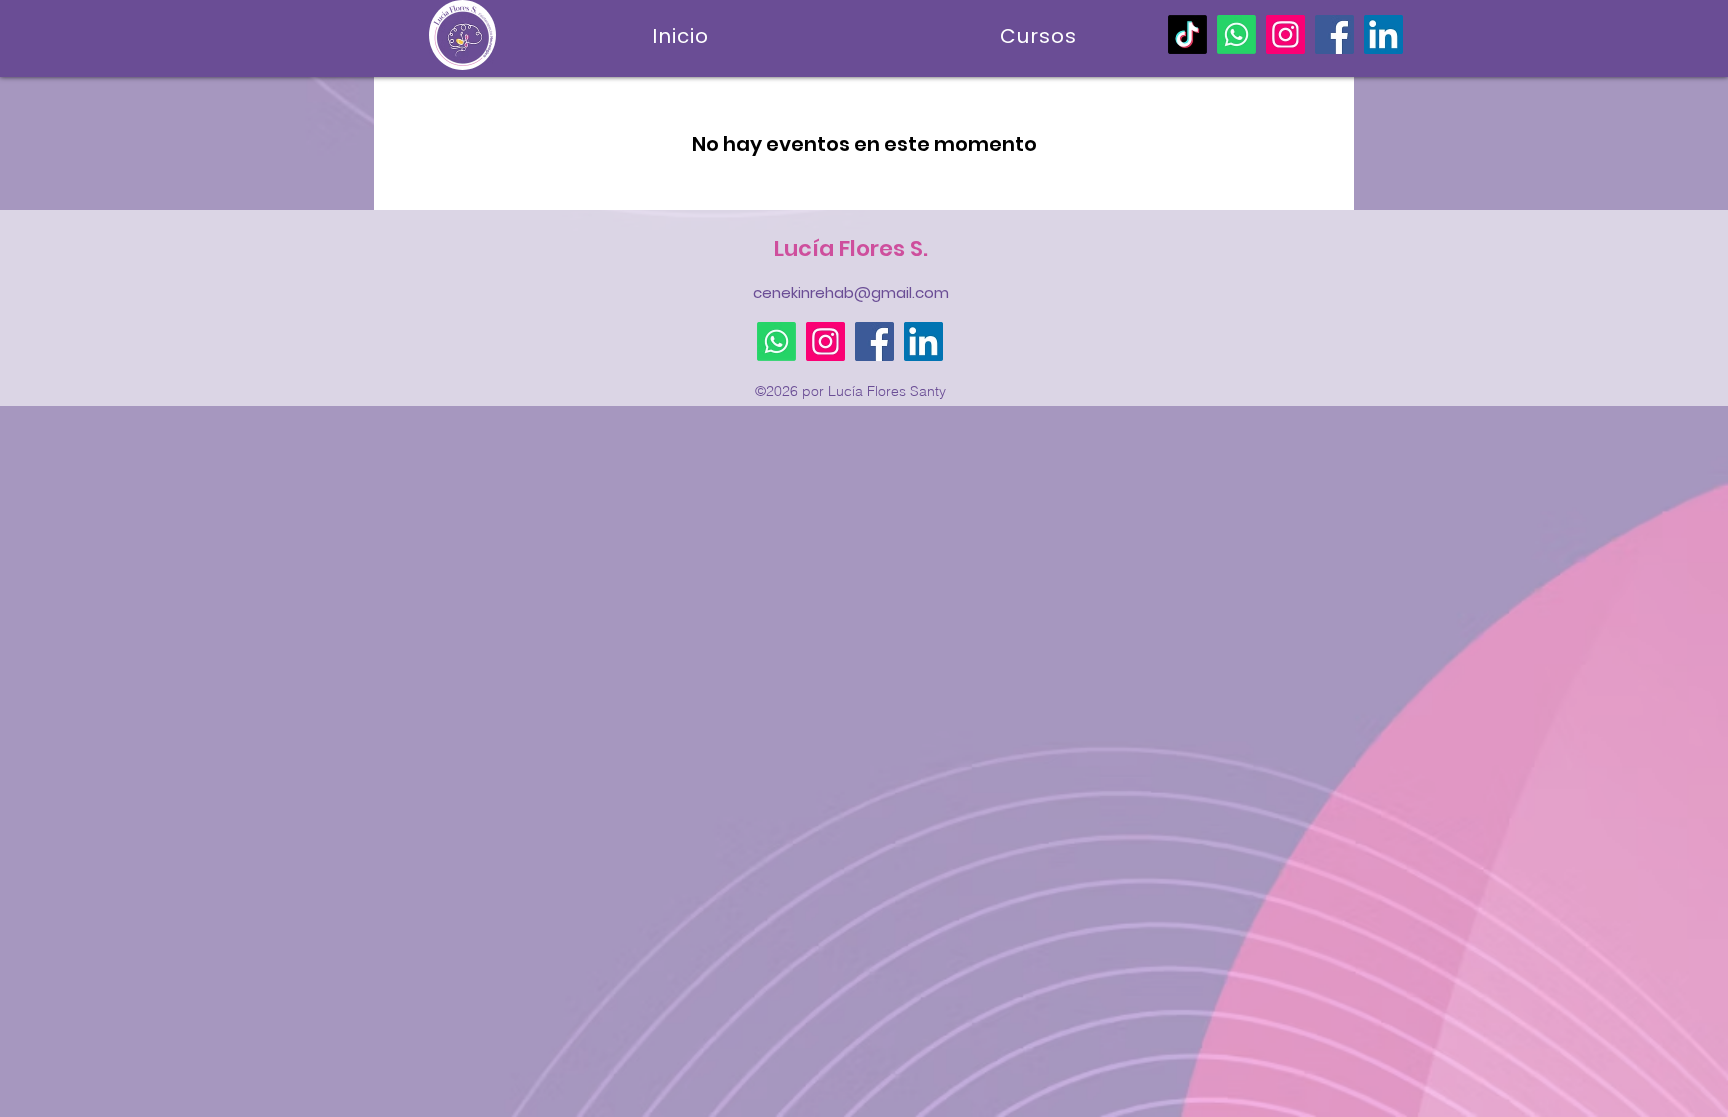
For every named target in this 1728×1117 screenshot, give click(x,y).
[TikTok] (1187, 34)
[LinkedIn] (1383, 34)
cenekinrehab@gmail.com (851, 292)
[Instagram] (1285, 34)
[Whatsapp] (1236, 34)
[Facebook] (1334, 34)
